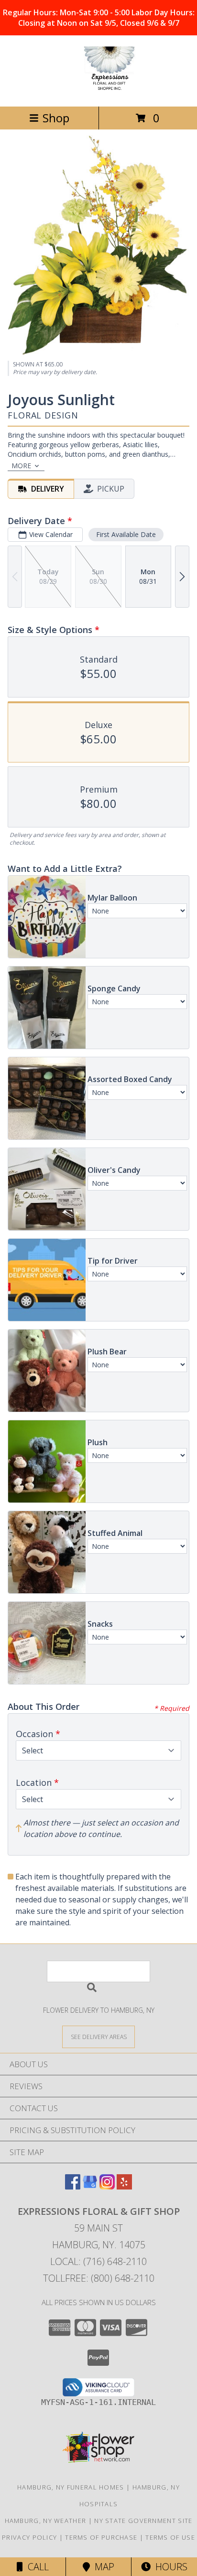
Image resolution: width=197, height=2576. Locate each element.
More (21, 466)
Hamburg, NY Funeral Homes (71, 2487)
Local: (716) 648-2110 (98, 2261)
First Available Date (126, 534)
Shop (56, 118)
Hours (169, 2567)
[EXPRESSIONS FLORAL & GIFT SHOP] (98, 92)
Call (36, 2567)
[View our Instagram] (107, 2186)
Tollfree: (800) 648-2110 (99, 2278)
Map (102, 2567)
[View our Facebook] (73, 2186)
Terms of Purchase (101, 2537)
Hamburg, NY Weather (46, 2521)
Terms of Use (170, 2537)
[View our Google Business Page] (90, 2186)
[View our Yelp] (124, 2186)
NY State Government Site (143, 2521)
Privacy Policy (29, 2537)
